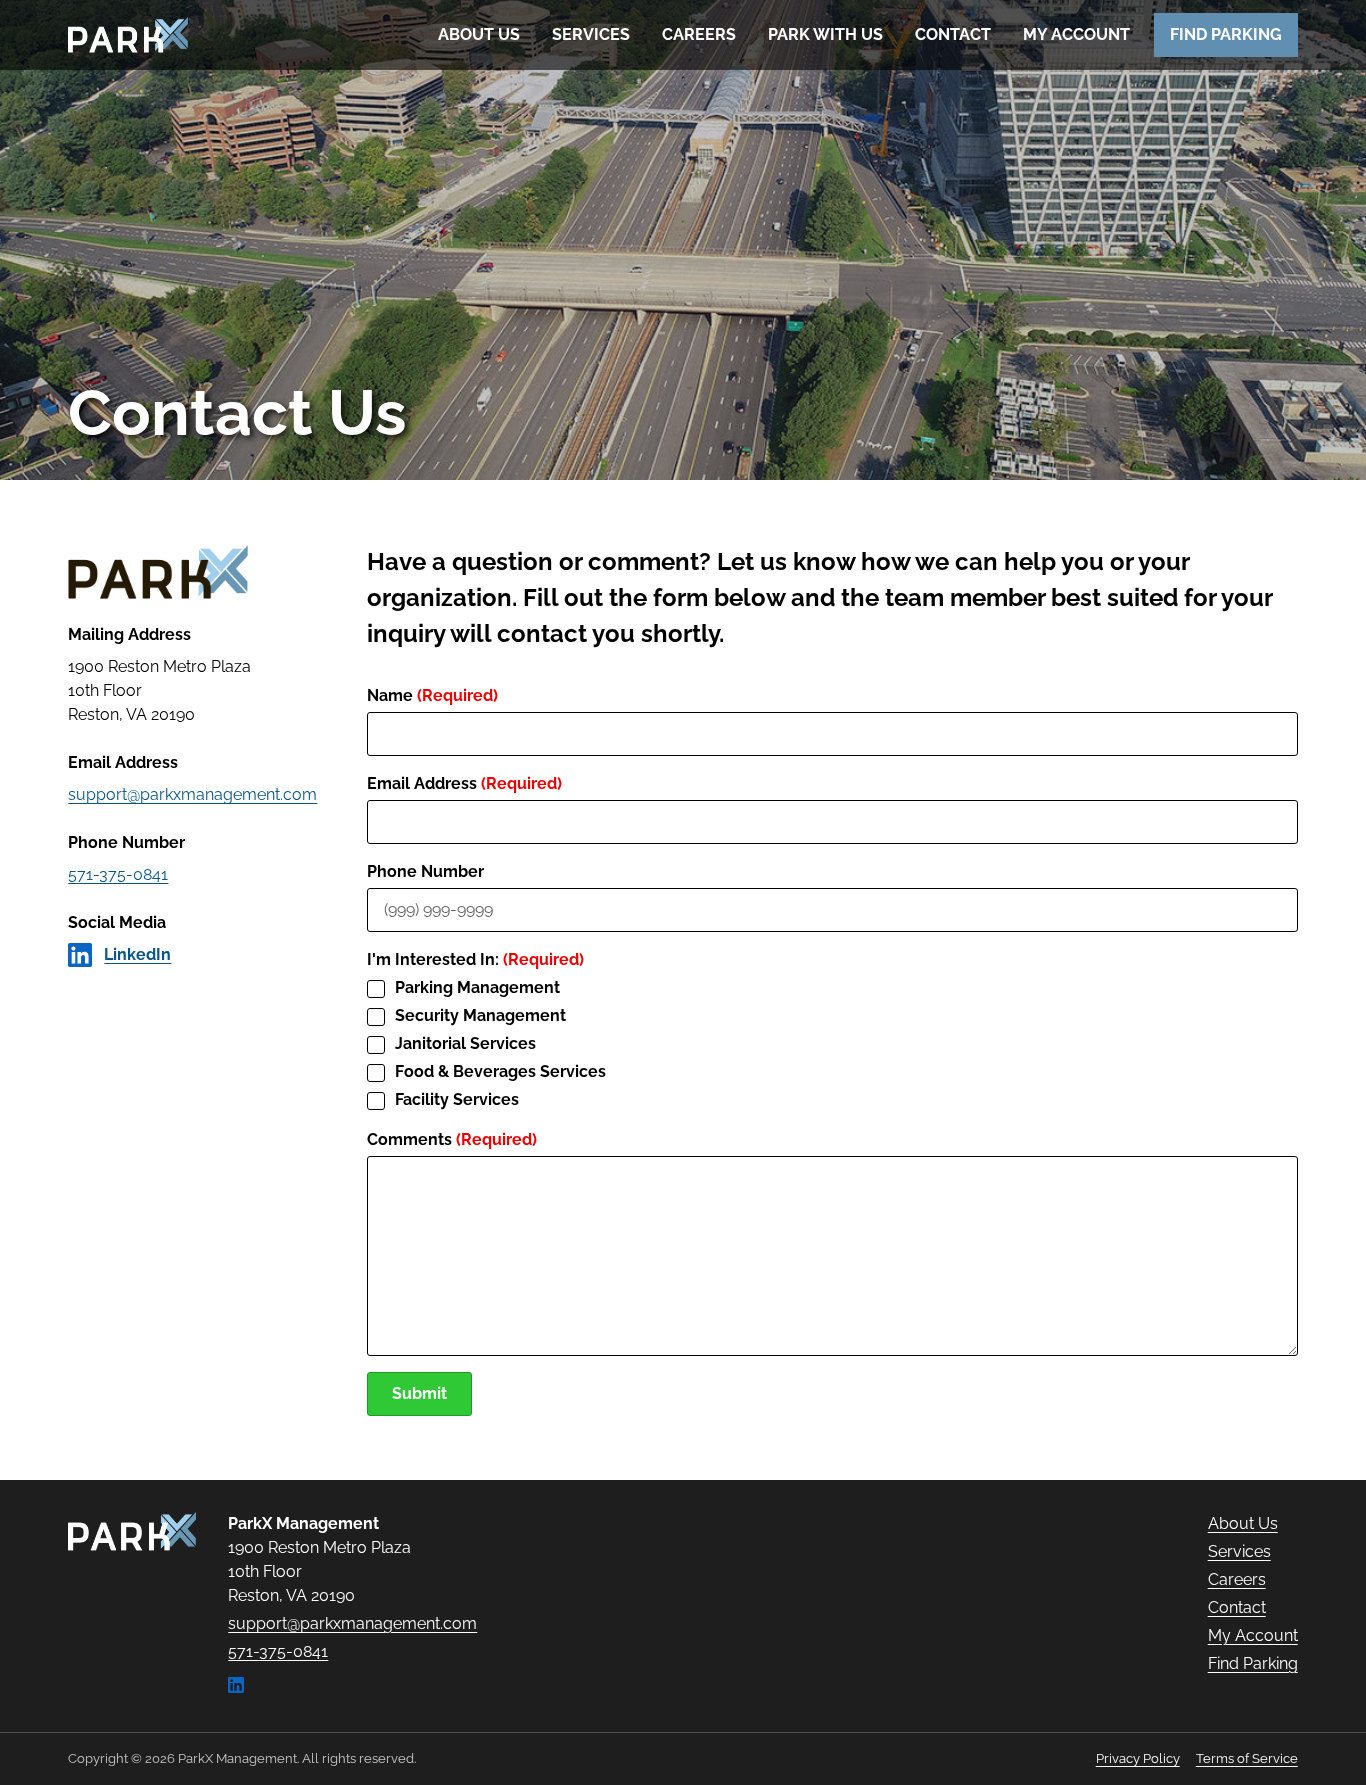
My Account (1076, 34)
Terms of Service (1247, 1758)
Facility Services (457, 1099)
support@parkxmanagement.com (192, 794)
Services (591, 34)
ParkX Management (128, 35)
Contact (953, 34)
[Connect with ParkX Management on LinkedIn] (236, 1688)
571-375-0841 (118, 874)
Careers (699, 34)
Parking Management (477, 987)
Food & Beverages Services (500, 1071)
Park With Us (825, 34)
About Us (479, 34)
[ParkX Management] (132, 1531)
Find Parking (1226, 34)
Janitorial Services (465, 1043)
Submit (419, 1393)
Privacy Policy (1138, 1758)
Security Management (480, 1015)
